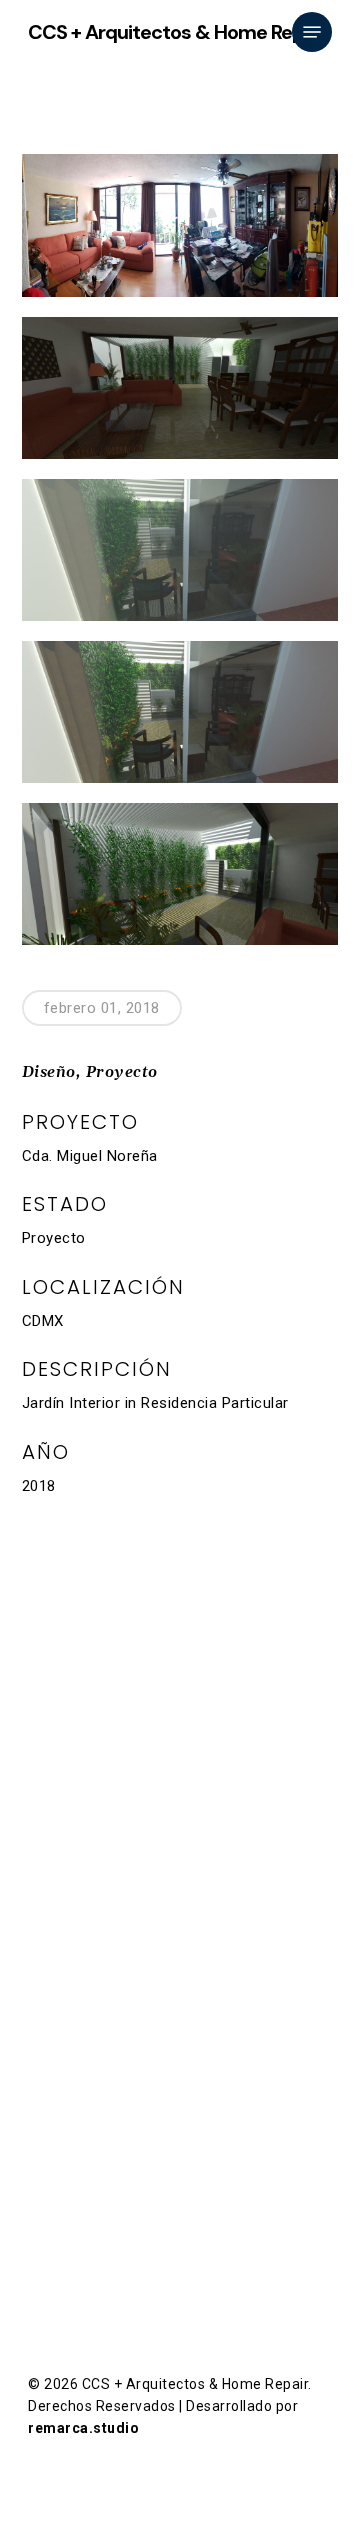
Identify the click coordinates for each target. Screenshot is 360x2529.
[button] (312, 32)
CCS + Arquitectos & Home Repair (177, 32)
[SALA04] (180, 874)
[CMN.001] (180, 225)
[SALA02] (180, 388)
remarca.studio (83, 2428)
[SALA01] (180, 712)
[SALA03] (180, 550)
